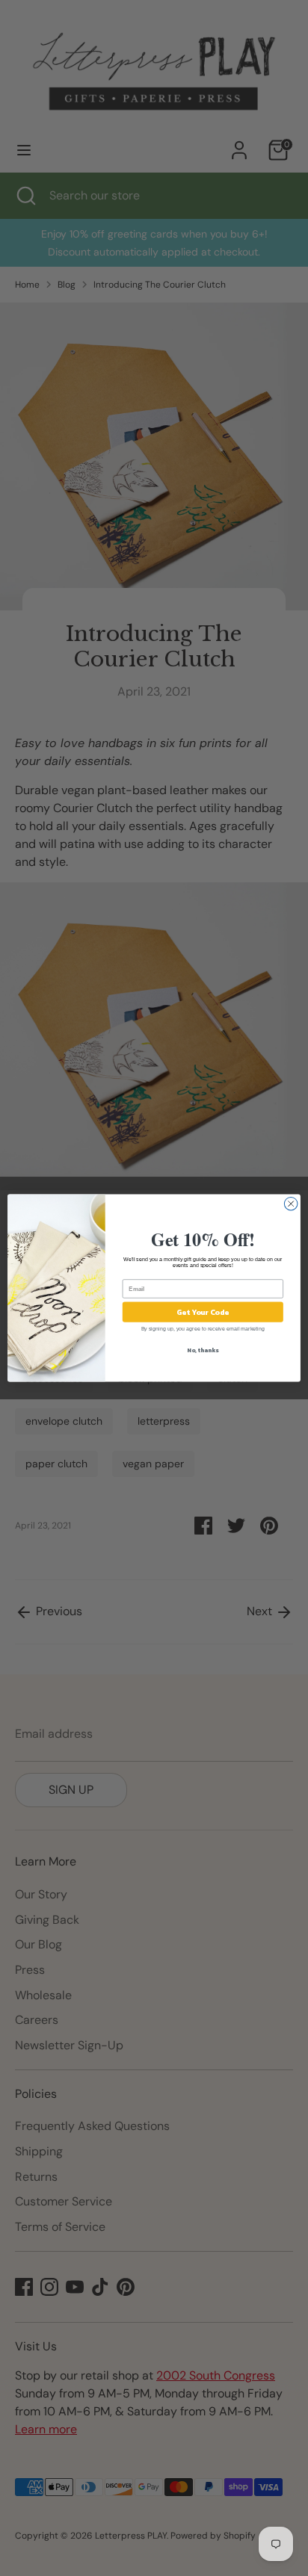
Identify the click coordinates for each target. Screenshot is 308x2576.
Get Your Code (203, 1312)
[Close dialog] (291, 1204)
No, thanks (203, 1350)
